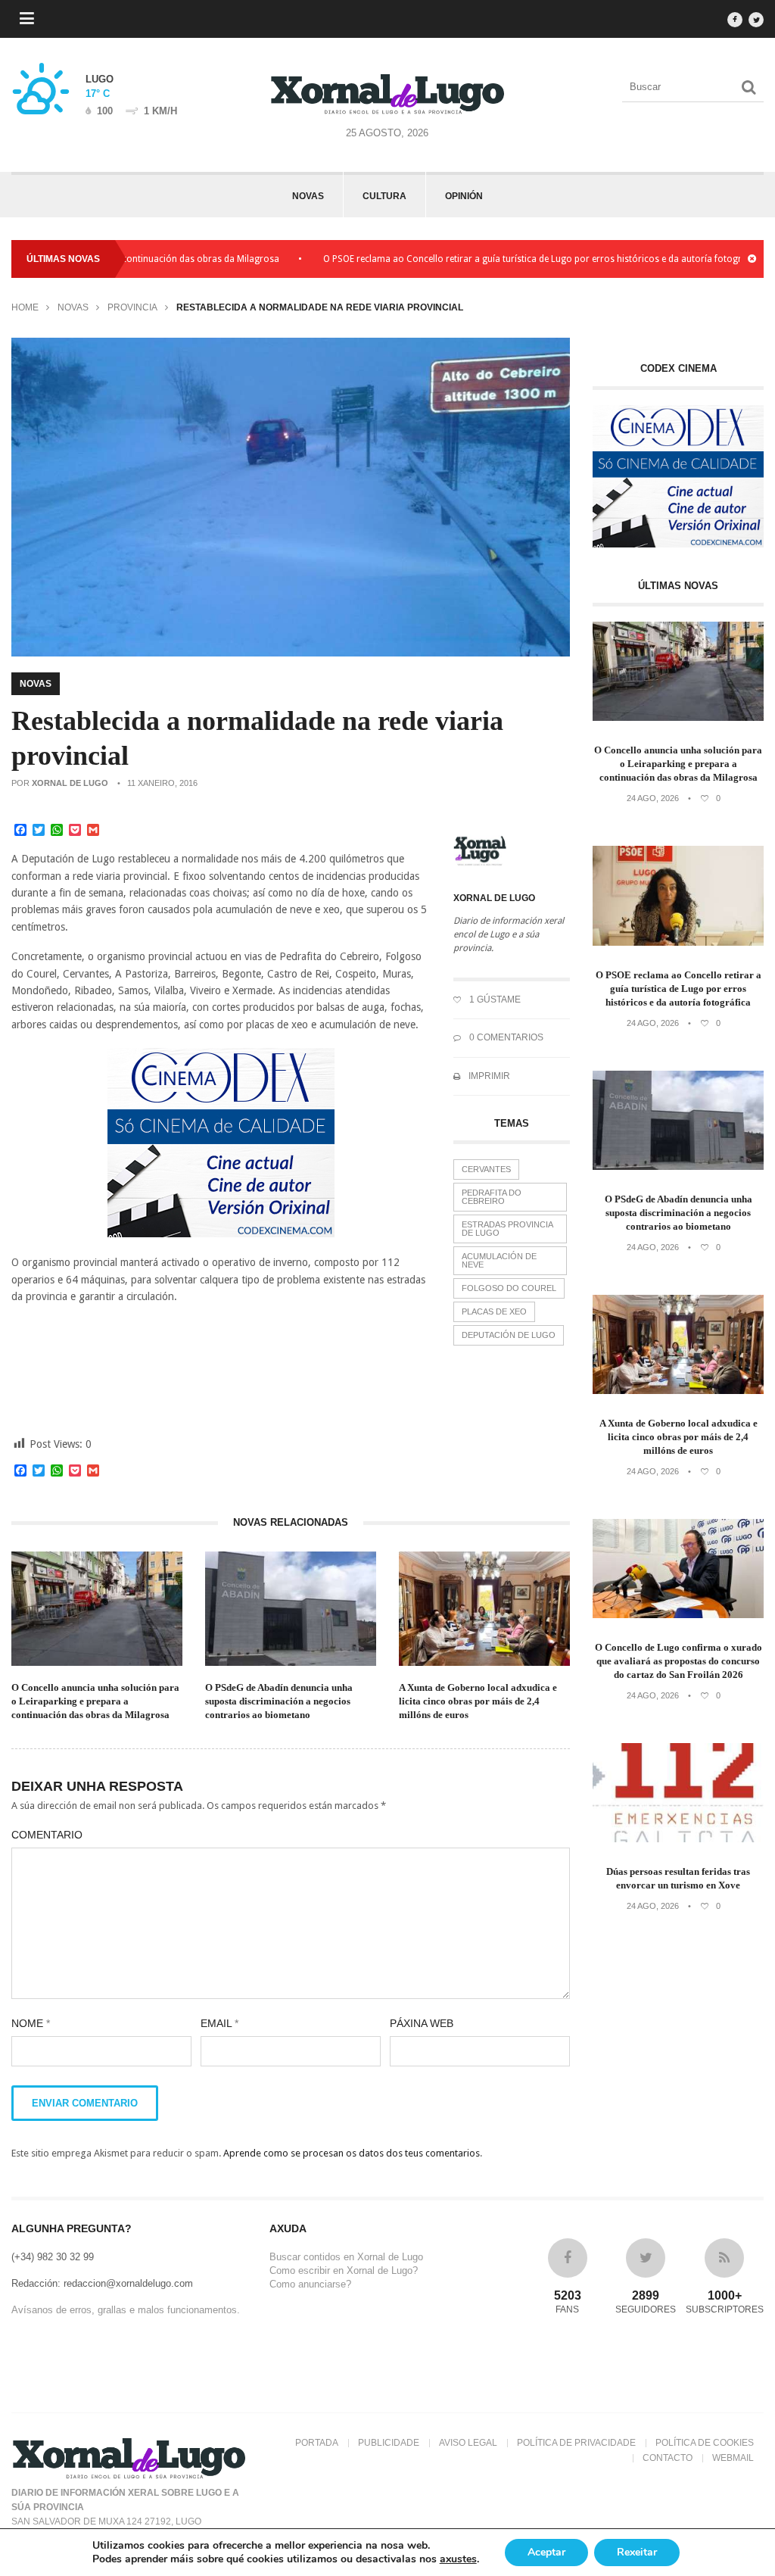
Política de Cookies (705, 2443)
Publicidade (389, 2443)
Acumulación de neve (499, 1260)
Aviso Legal (468, 2443)
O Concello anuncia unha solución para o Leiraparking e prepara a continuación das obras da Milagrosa (95, 1701)
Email (219, 2023)
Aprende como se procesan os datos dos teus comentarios (352, 2153)
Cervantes (486, 1169)
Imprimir (488, 1076)
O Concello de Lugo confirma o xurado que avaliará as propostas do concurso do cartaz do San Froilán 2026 (679, 1661)
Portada (317, 2443)
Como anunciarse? (310, 2284)
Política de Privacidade (576, 2443)
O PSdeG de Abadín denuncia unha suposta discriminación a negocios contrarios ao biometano (279, 1701)
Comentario (47, 1835)
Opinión (464, 196)
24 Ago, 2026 (653, 798)
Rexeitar (637, 2552)
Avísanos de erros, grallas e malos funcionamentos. (126, 2310)
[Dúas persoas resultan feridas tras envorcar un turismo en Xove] (678, 1839)
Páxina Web (422, 2023)
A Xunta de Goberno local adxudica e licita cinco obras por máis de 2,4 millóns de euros (478, 1701)
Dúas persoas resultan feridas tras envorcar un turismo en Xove (678, 1878)
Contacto (668, 2458)
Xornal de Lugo (70, 783)
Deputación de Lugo (509, 1335)
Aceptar (546, 2552)
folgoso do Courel (509, 1288)
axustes (458, 2559)
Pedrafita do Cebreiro (492, 1197)
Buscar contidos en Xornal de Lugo (346, 2257)
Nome (31, 2023)
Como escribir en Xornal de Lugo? (344, 2270)
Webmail (733, 2458)
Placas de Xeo (494, 1311)
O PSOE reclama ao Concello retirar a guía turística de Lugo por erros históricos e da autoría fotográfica (493, 259)
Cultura (384, 196)
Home (25, 307)
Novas (308, 196)
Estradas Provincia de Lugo (507, 1229)
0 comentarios (505, 1037)
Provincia (132, 307)
